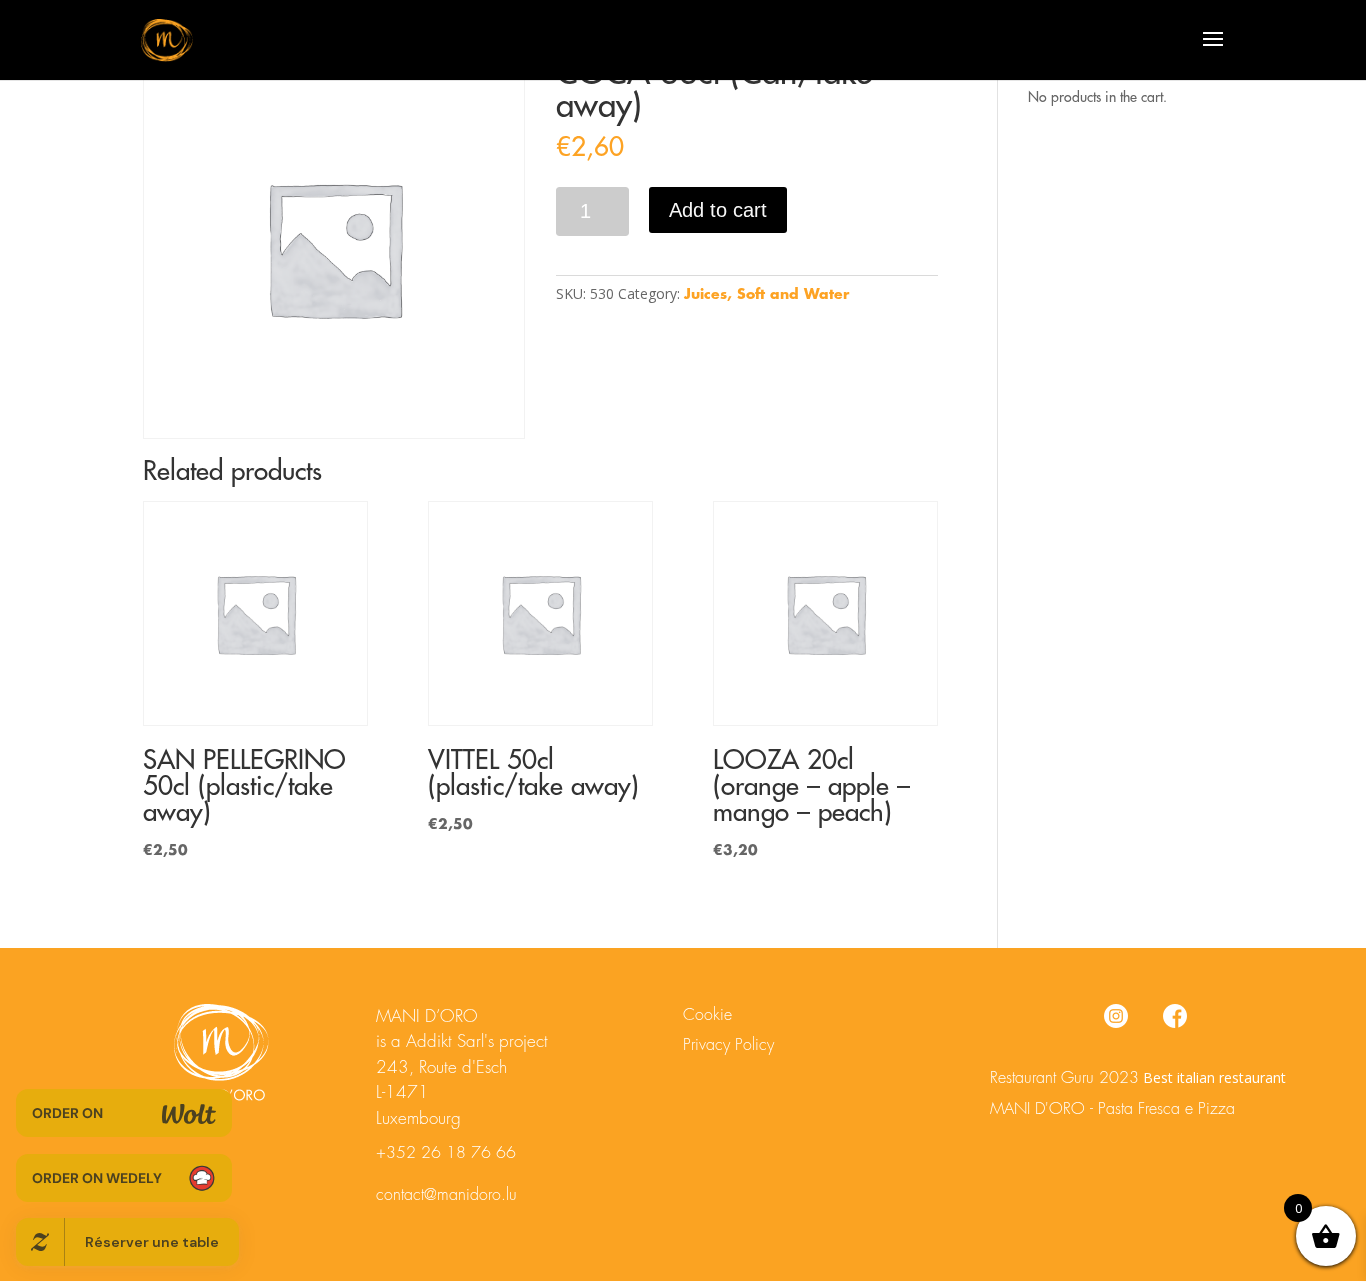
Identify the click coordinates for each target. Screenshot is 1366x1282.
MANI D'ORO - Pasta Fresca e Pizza (1112, 1109)
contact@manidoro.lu (446, 1195)
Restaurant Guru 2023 (1064, 1078)
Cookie (707, 1015)
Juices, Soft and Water (766, 294)
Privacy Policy (728, 1045)
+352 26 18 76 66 (446, 1153)
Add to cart (718, 210)
